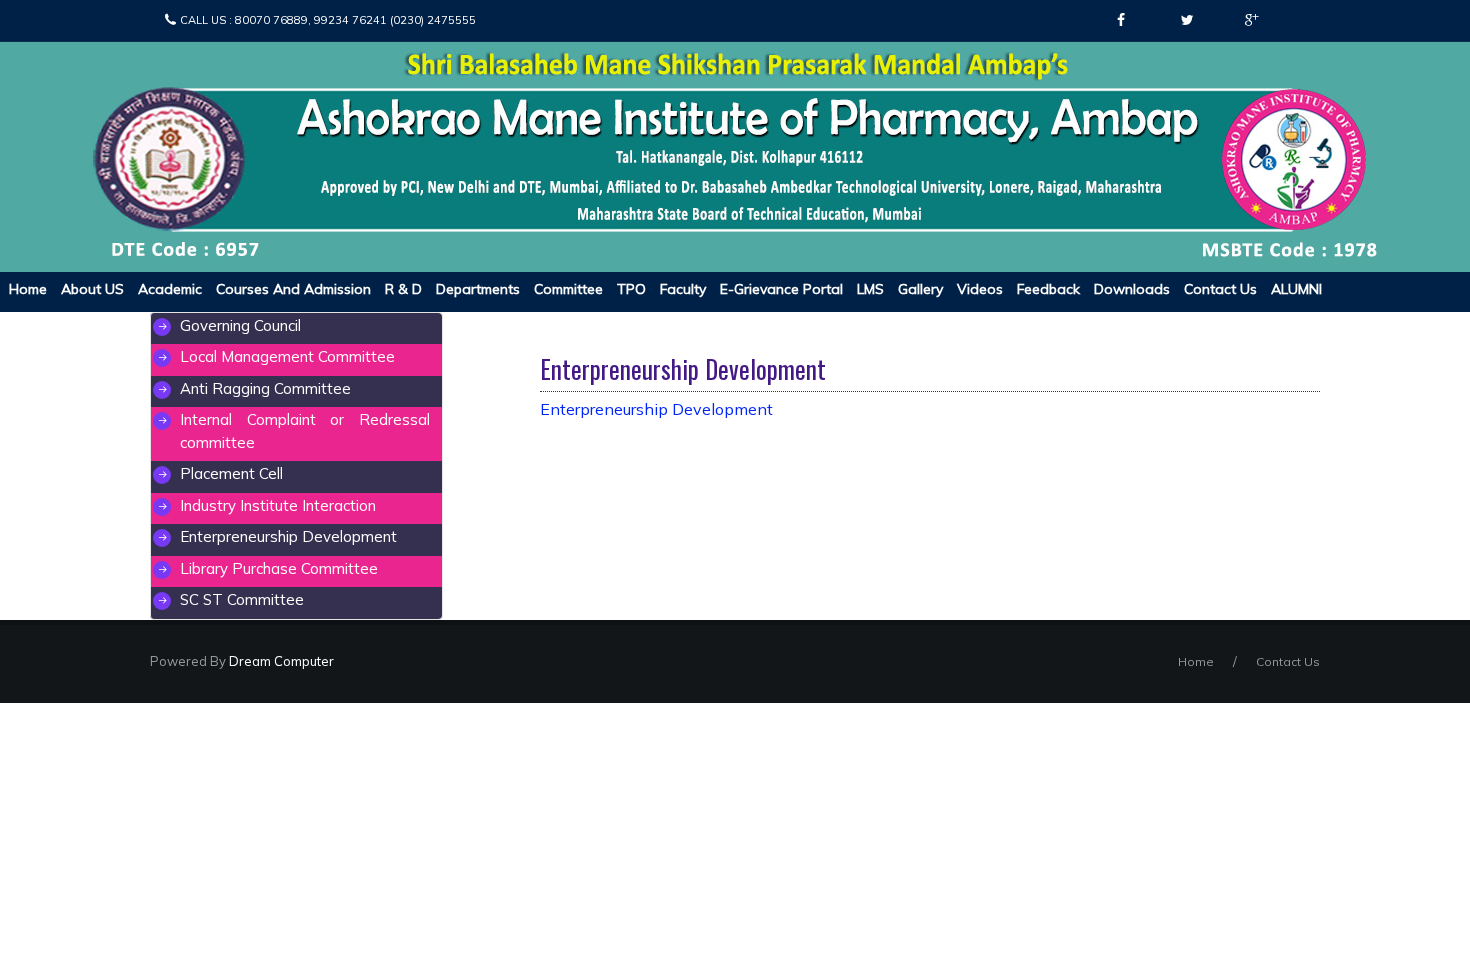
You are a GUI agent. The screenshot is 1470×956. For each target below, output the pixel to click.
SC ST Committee (242, 599)
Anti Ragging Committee (265, 388)
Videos (980, 289)
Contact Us (1220, 289)
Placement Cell (231, 473)
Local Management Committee (287, 356)
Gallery (920, 289)
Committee (568, 289)
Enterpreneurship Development (288, 536)
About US (92, 289)
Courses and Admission (293, 289)
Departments (478, 289)
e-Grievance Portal (781, 289)
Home (28, 289)
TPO (631, 289)
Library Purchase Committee (279, 568)
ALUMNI (1296, 289)
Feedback (1048, 289)
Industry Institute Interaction (278, 505)
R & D (403, 289)
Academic (170, 289)
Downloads (1132, 289)
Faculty (683, 289)
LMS (870, 289)
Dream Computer (280, 661)
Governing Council (240, 325)
